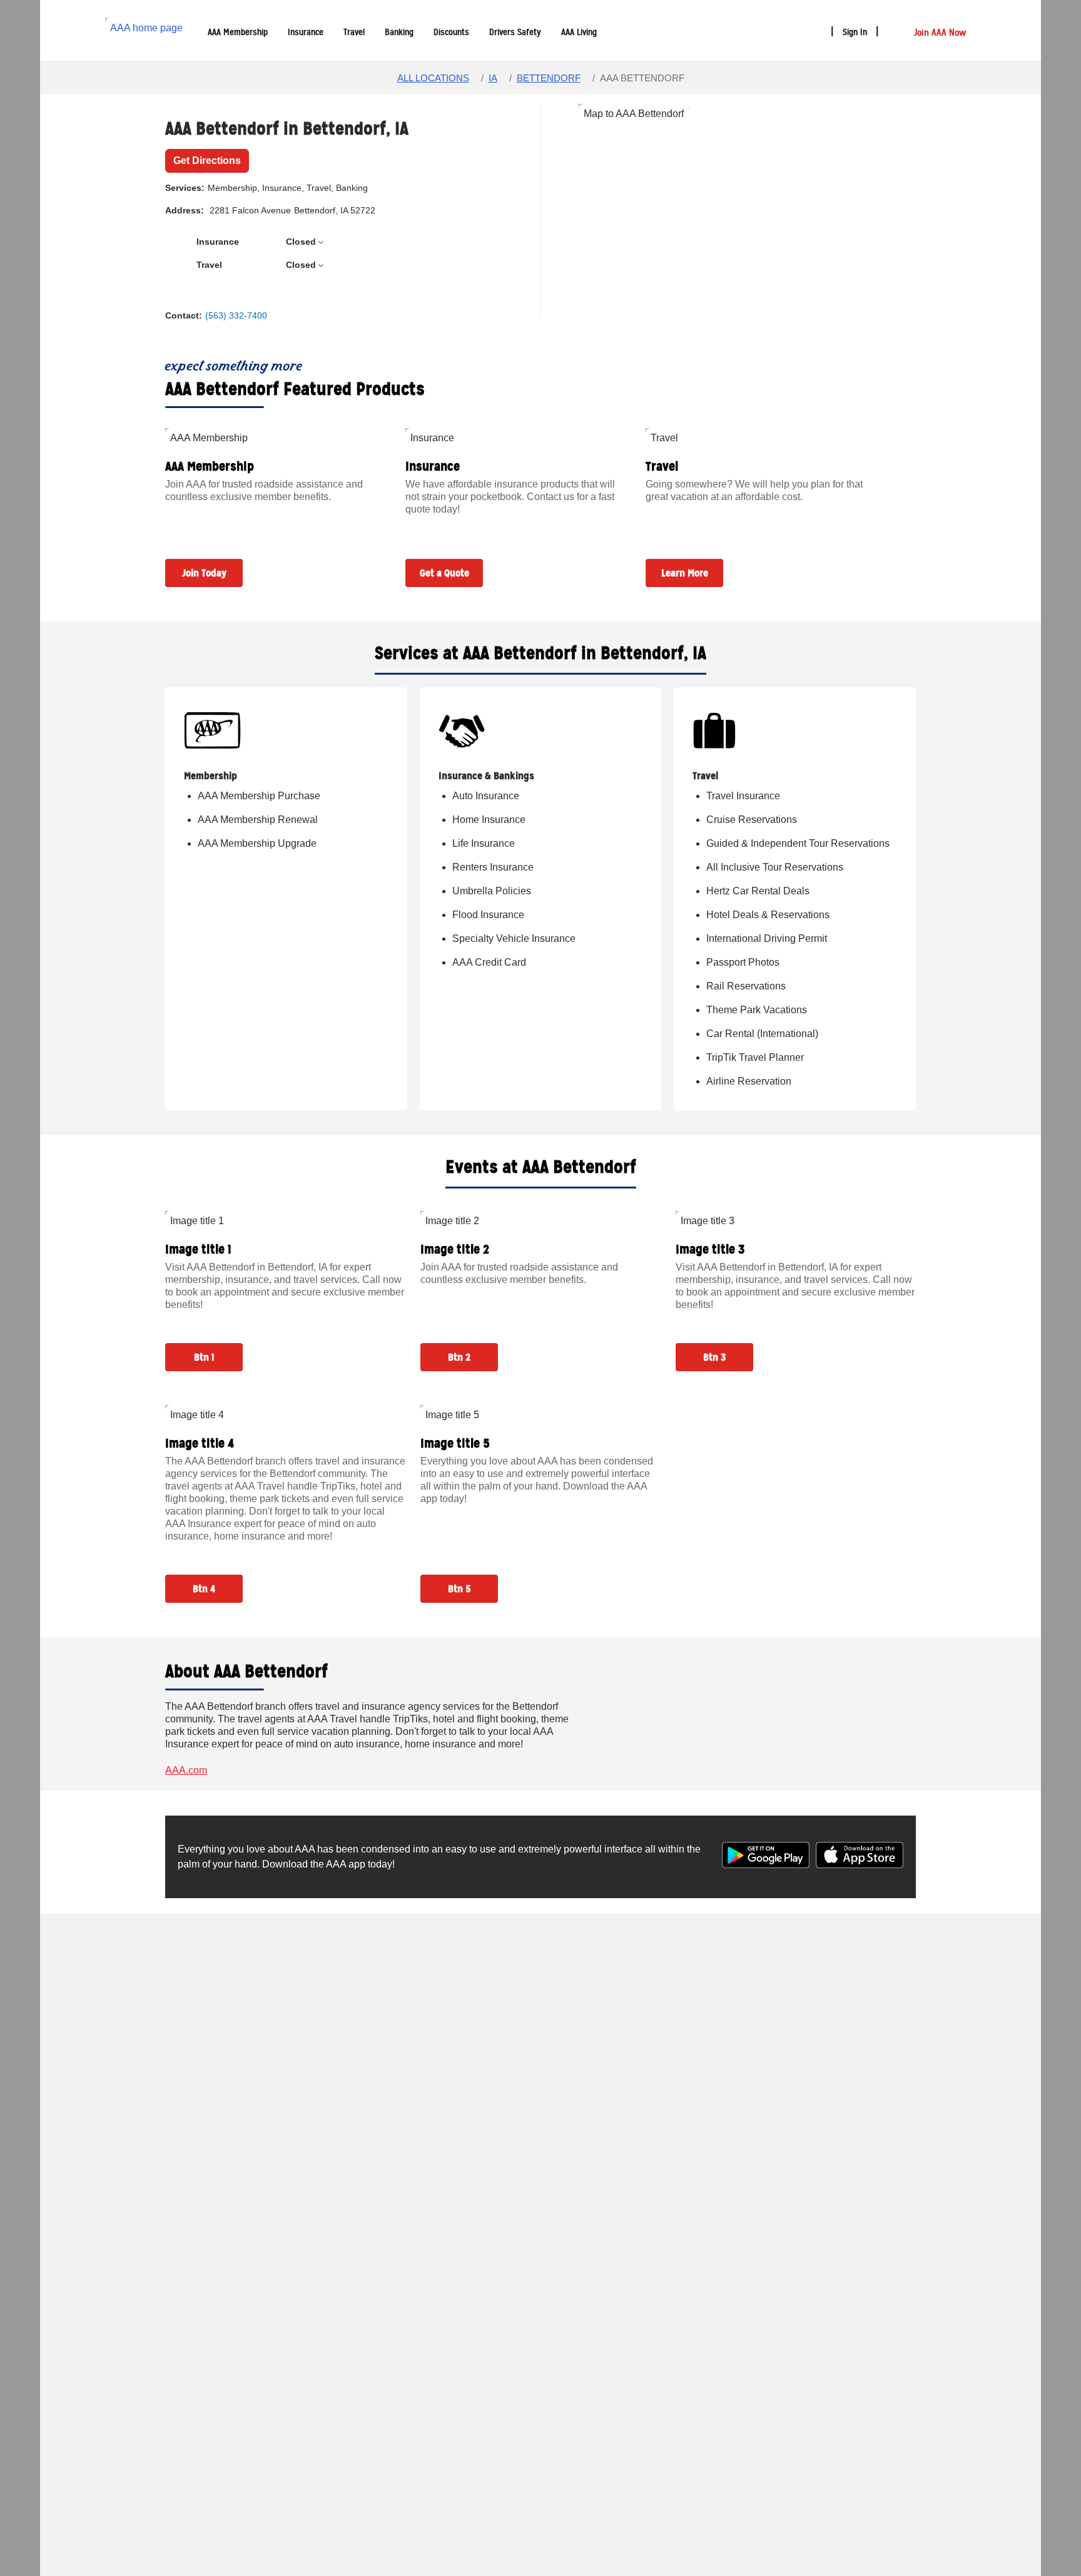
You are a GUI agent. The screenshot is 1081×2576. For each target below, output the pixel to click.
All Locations (433, 78)
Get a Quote (444, 573)
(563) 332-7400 (236, 315)
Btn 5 (459, 1589)
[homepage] (146, 30)
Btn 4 (204, 1589)
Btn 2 (459, 1357)
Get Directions (207, 161)
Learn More (685, 573)
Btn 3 (714, 1357)
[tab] (308, 242)
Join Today (204, 573)
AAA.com (186, 1770)
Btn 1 (204, 1357)
